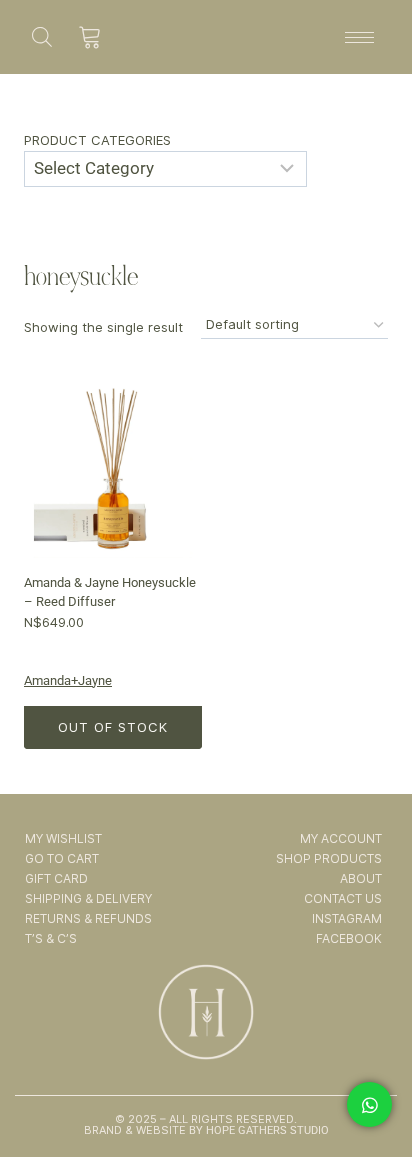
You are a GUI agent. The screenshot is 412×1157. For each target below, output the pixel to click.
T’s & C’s (51, 938)
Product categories (97, 140)
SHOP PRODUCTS (328, 858)
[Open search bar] (42, 36)
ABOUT (360, 878)
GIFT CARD (56, 878)
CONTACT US (342, 898)
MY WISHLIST (63, 838)
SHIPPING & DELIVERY (88, 898)
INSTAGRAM (346, 918)
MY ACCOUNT (340, 838)
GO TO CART (62, 858)
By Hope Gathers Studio (257, 1130)
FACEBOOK (348, 938)
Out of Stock (113, 727)
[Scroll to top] (371, 1085)
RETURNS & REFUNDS (88, 918)
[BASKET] (90, 37)
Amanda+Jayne (68, 680)
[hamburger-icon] (359, 37)
